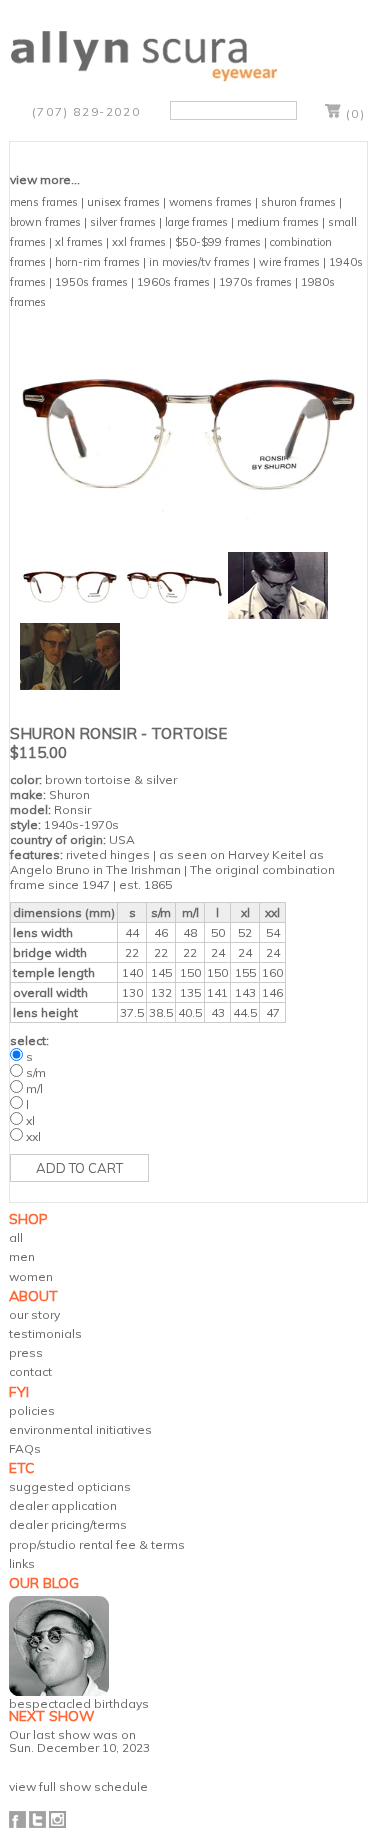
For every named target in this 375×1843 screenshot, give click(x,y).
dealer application (63, 1505)
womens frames (210, 202)
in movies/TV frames (199, 262)
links (22, 1563)
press (26, 1352)
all (16, 1237)
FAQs (25, 1448)
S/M (36, 1072)
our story (34, 1314)
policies (32, 1410)
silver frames (123, 222)
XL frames (79, 242)
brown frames (45, 222)
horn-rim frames (97, 262)
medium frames (278, 222)
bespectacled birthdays (79, 1703)
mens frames (44, 202)
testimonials (45, 1333)
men (22, 1256)
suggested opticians (70, 1486)
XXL (33, 1136)
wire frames (289, 262)
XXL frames (139, 242)
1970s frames (255, 282)
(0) (356, 113)
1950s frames (91, 282)
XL (30, 1120)
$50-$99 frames (218, 242)
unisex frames (123, 202)
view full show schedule (78, 1786)
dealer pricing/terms (68, 1524)
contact (30, 1371)
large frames (196, 222)
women (31, 1276)
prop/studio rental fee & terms (97, 1544)
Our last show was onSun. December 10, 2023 (79, 1741)
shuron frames (298, 202)
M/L (34, 1088)
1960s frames (173, 282)
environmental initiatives (80, 1429)
